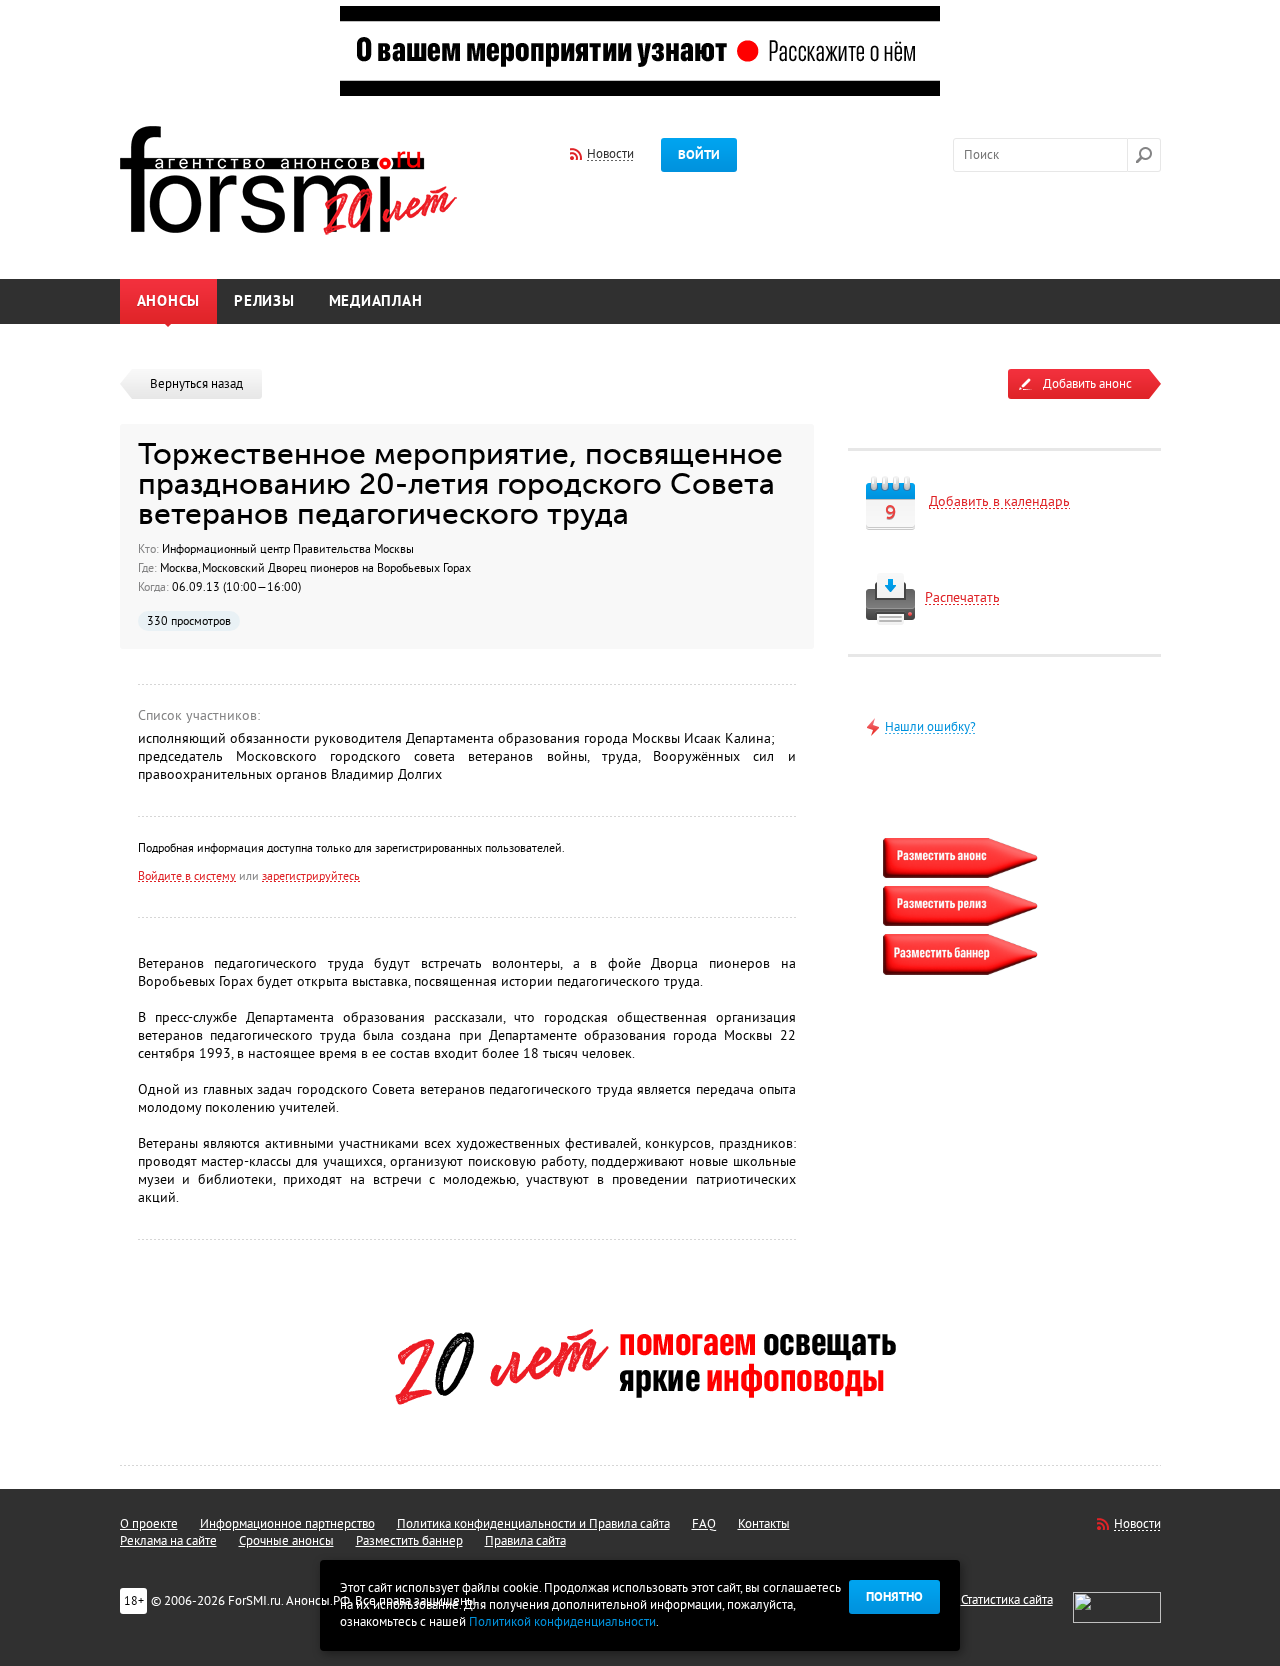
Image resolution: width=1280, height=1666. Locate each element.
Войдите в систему (187, 876)
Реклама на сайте (168, 1541)
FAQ (704, 1524)
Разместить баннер (409, 1541)
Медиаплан (376, 301)
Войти (699, 155)
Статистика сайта (1007, 1600)
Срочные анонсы (286, 1541)
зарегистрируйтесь (311, 876)
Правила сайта (525, 1541)
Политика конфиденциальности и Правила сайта (533, 1524)
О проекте (149, 1524)
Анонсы (169, 301)
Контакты (764, 1524)
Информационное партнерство (287, 1524)
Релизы (264, 301)
